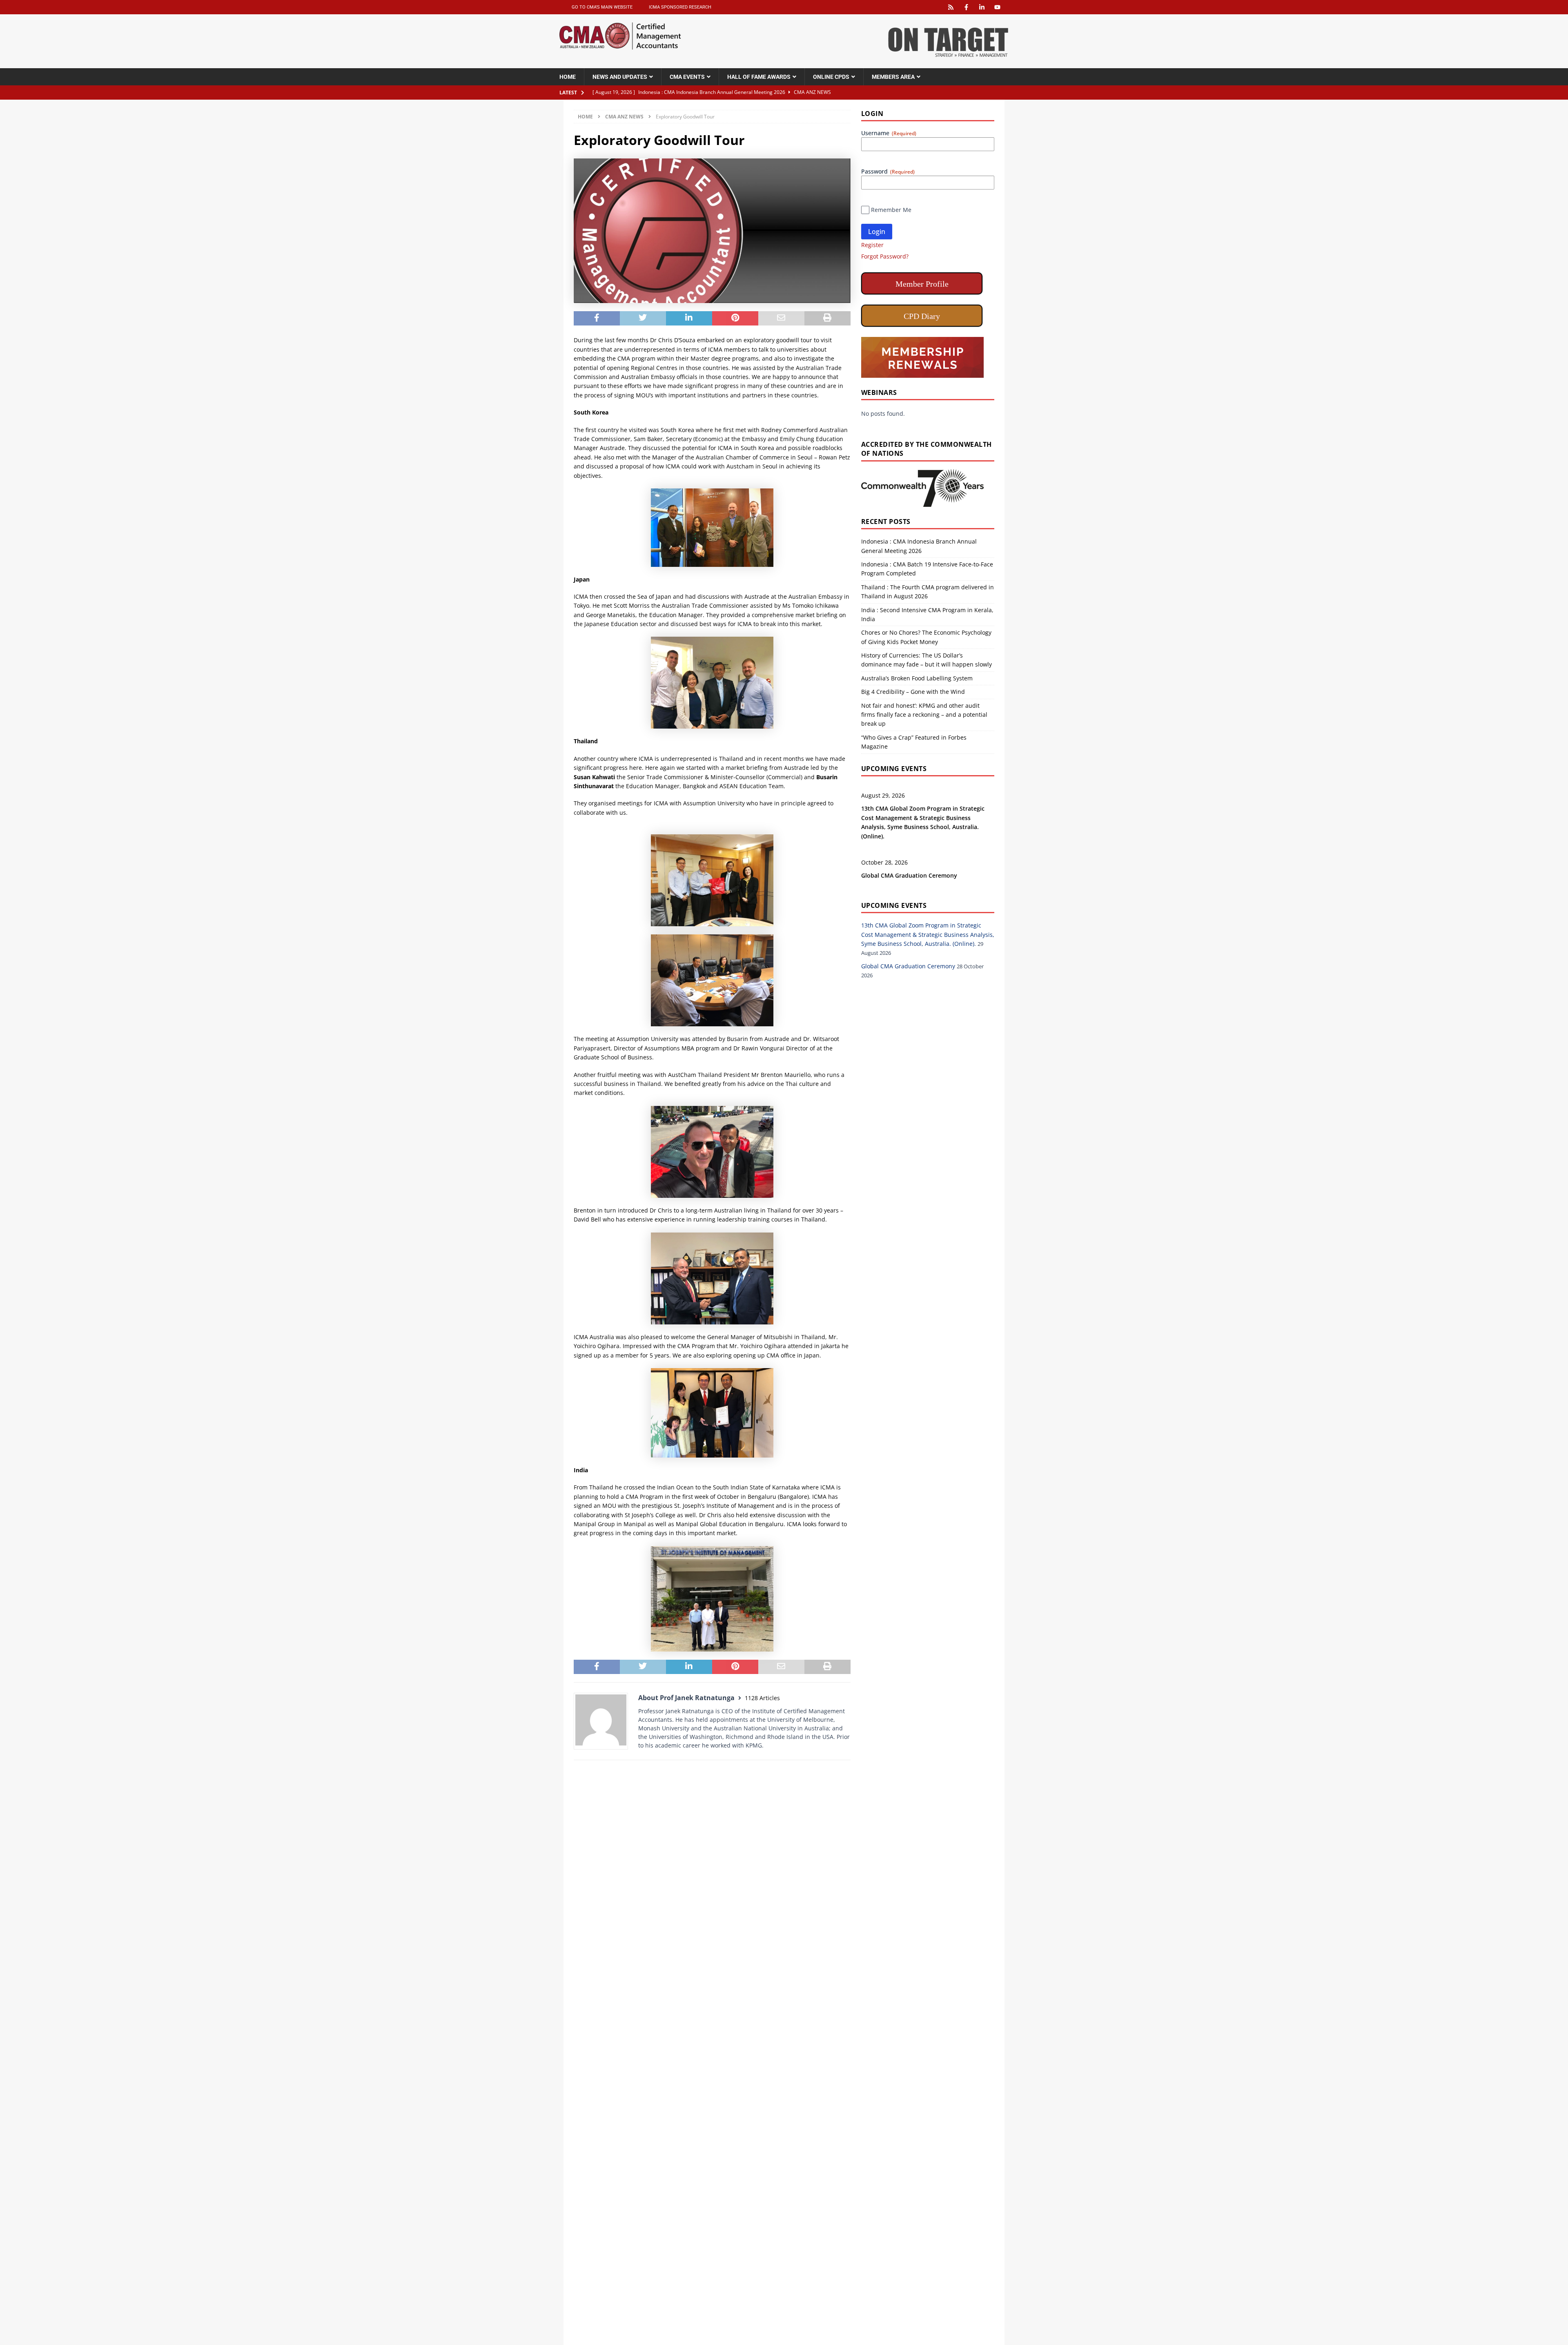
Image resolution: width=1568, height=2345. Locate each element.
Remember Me (891, 210)
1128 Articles (762, 1698)
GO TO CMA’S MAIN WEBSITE (602, 7)
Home (568, 77)
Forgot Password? (885, 256)
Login (877, 232)
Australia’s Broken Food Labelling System (917, 678)
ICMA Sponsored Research (680, 7)
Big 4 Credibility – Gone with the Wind (913, 692)
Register (872, 245)
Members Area (893, 77)
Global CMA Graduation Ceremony (909, 875)
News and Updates (620, 77)
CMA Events (687, 77)
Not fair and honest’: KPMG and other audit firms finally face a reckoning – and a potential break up (924, 715)
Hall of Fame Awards (759, 77)
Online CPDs (831, 77)
